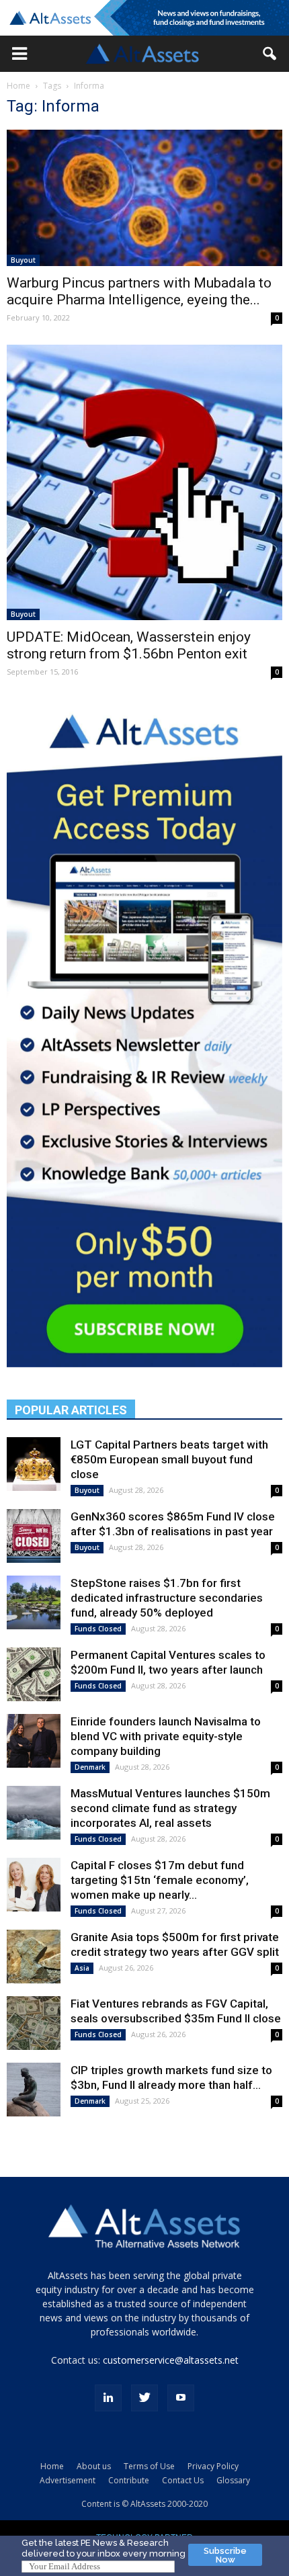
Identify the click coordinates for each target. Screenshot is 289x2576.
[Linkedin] (108, 2398)
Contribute (129, 2480)
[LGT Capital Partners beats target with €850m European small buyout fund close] (34, 1464)
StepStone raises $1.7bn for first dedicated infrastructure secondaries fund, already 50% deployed (167, 1598)
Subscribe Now (225, 2555)
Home (18, 86)
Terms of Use (149, 2466)
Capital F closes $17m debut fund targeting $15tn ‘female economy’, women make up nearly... (160, 1880)
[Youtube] (181, 2398)
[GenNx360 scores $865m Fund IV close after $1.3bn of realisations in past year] (34, 1536)
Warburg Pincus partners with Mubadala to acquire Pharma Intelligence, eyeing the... (139, 291)
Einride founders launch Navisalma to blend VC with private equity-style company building (166, 1736)
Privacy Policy (213, 2466)
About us (94, 2466)
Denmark (90, 1767)
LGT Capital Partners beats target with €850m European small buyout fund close (169, 1459)
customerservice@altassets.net (171, 2360)
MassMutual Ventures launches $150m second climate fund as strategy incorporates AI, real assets (170, 1808)
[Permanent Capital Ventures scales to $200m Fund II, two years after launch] (34, 1674)
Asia (82, 1968)
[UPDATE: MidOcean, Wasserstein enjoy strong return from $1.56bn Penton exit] (144, 482)
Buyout (23, 260)
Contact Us (183, 2480)
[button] (19, 54)
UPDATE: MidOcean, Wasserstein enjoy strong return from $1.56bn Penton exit (129, 645)
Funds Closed (98, 1629)
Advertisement (68, 2480)
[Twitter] (144, 2398)
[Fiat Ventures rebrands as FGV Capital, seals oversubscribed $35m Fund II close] (34, 2023)
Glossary (233, 2480)
